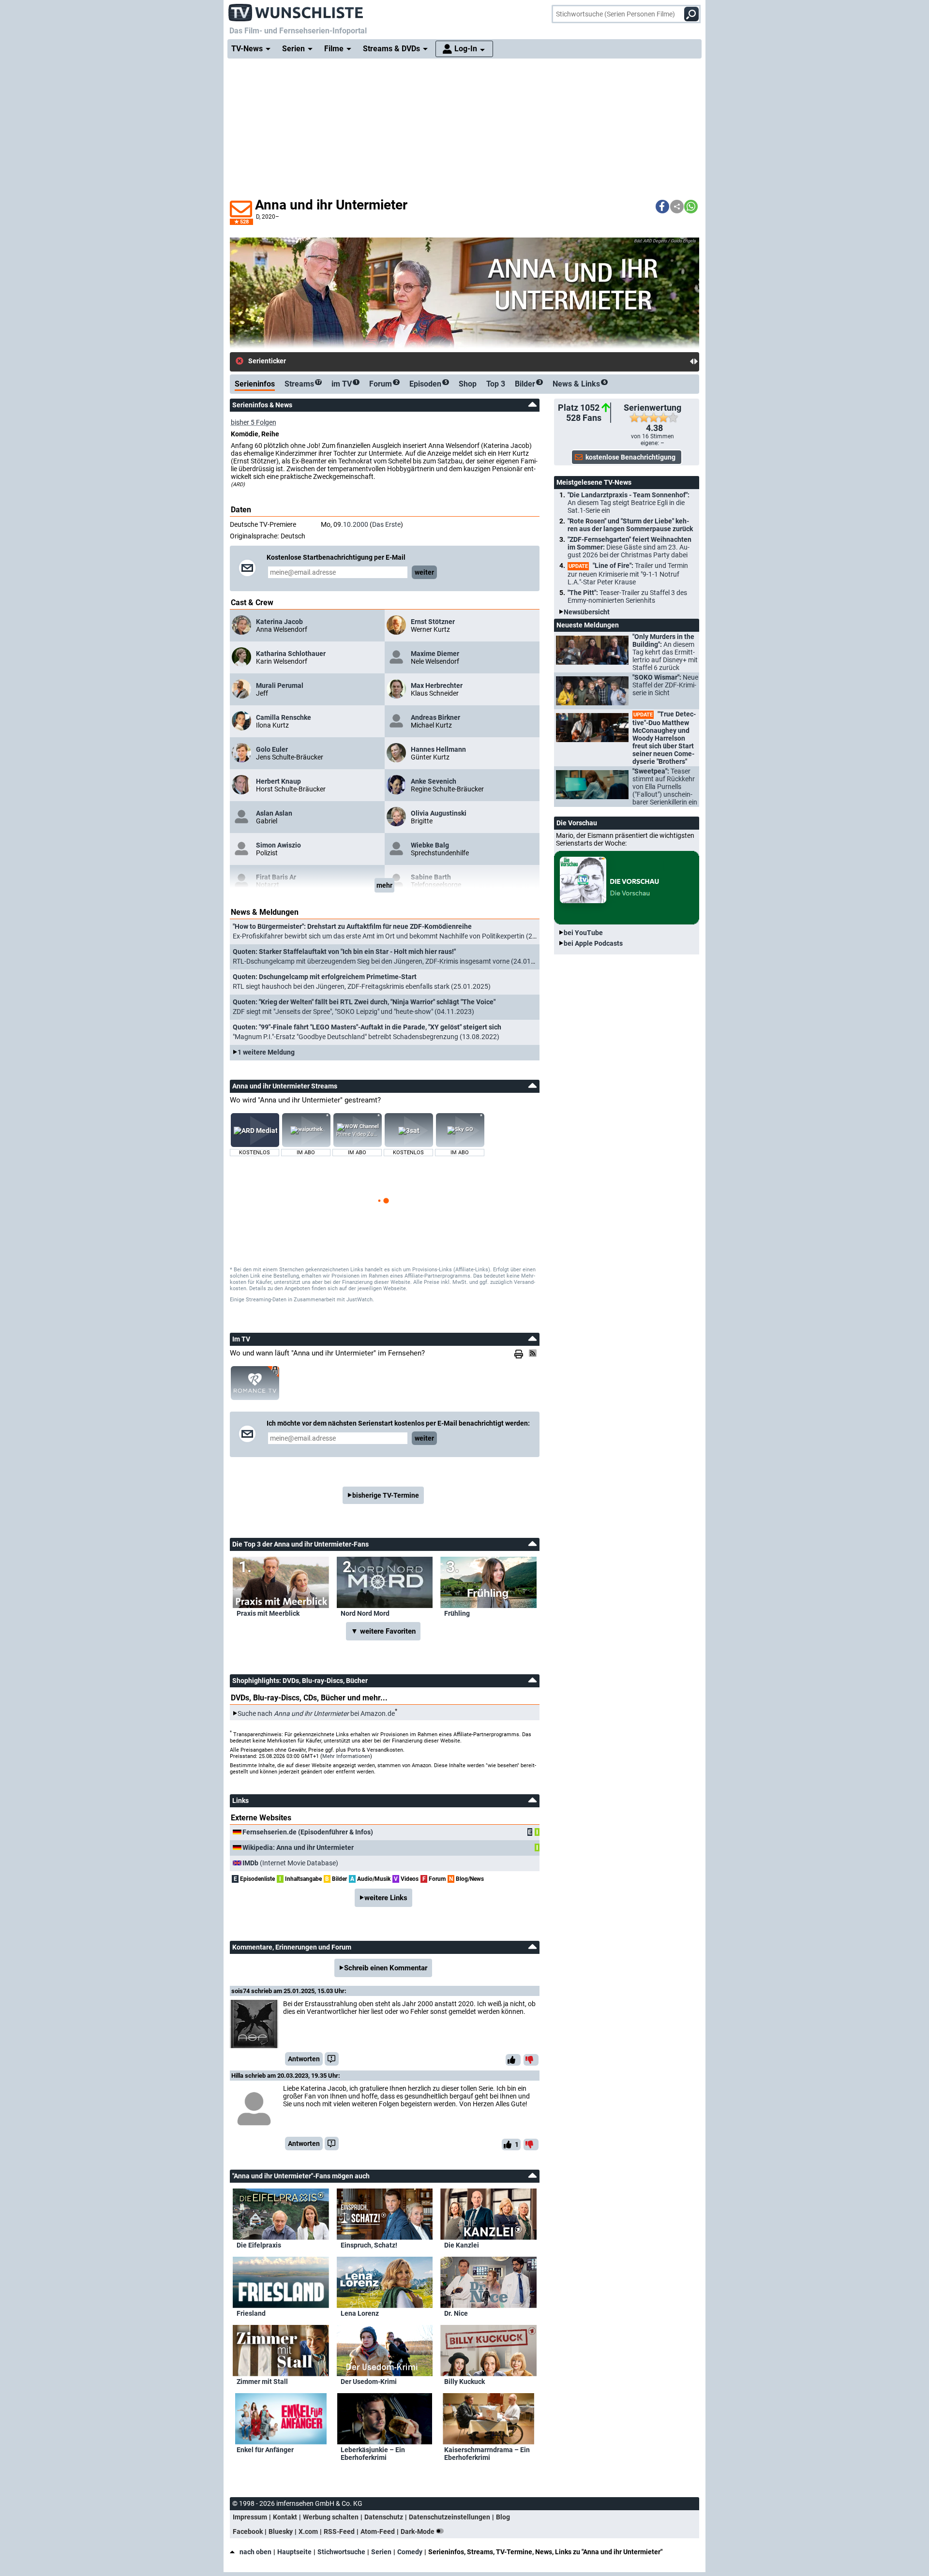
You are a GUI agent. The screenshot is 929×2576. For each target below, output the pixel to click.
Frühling (457, 1613)
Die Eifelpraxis (259, 2245)
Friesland (251, 2313)
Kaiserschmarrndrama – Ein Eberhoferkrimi (487, 2454)
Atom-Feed (378, 2531)
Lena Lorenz (360, 2313)
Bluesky (281, 2531)
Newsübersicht (587, 612)
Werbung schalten (331, 2517)
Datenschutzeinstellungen (450, 2517)
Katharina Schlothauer (291, 654)
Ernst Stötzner (433, 622)
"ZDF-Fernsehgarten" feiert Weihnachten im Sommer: (629, 547)
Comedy (410, 2552)
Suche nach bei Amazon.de (316, 1713)
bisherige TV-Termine (386, 1495)
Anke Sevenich (434, 781)
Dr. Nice (456, 2313)
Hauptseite (294, 2552)
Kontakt (285, 2517)
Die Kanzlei (462, 2245)
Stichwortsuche (341, 2552)
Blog (503, 2517)
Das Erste (386, 524)
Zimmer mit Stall (262, 2382)
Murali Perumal (280, 685)
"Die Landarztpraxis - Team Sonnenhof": (629, 503)
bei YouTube (583, 933)
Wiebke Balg (430, 845)
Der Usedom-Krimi (369, 2382)
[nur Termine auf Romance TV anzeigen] (255, 1383)
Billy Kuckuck (464, 2382)
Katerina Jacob (279, 622)
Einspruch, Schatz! (369, 2245)
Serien (381, 2552)
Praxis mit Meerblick (268, 1613)
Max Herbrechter (437, 685)
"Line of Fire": (628, 574)
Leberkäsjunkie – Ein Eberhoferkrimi (373, 2454)
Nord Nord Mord (365, 1613)
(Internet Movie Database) (290, 1863)
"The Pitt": (627, 596)
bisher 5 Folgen (254, 422)
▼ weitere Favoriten (383, 1631)
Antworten (304, 2059)
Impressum (250, 2517)
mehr (384, 885)
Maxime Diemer (435, 654)
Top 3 (496, 384)
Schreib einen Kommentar (386, 1968)
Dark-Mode (418, 2531)
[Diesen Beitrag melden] (332, 2059)
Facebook (248, 2531)
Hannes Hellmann (438, 749)
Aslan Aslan (274, 813)
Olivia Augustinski (439, 813)
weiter (424, 572)
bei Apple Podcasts (593, 943)
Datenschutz (384, 2517)
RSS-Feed (339, 2531)
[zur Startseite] (296, 10)
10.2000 (356, 524)
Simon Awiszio (278, 845)
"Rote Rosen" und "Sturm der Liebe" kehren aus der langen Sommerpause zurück (630, 525)
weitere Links (386, 1898)
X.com (308, 2531)
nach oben (255, 2552)
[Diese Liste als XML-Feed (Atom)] (534, 1353)
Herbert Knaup (278, 781)
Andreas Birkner (435, 717)
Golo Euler (272, 749)
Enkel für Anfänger (265, 2450)
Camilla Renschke (284, 717)
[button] (662, 207)
